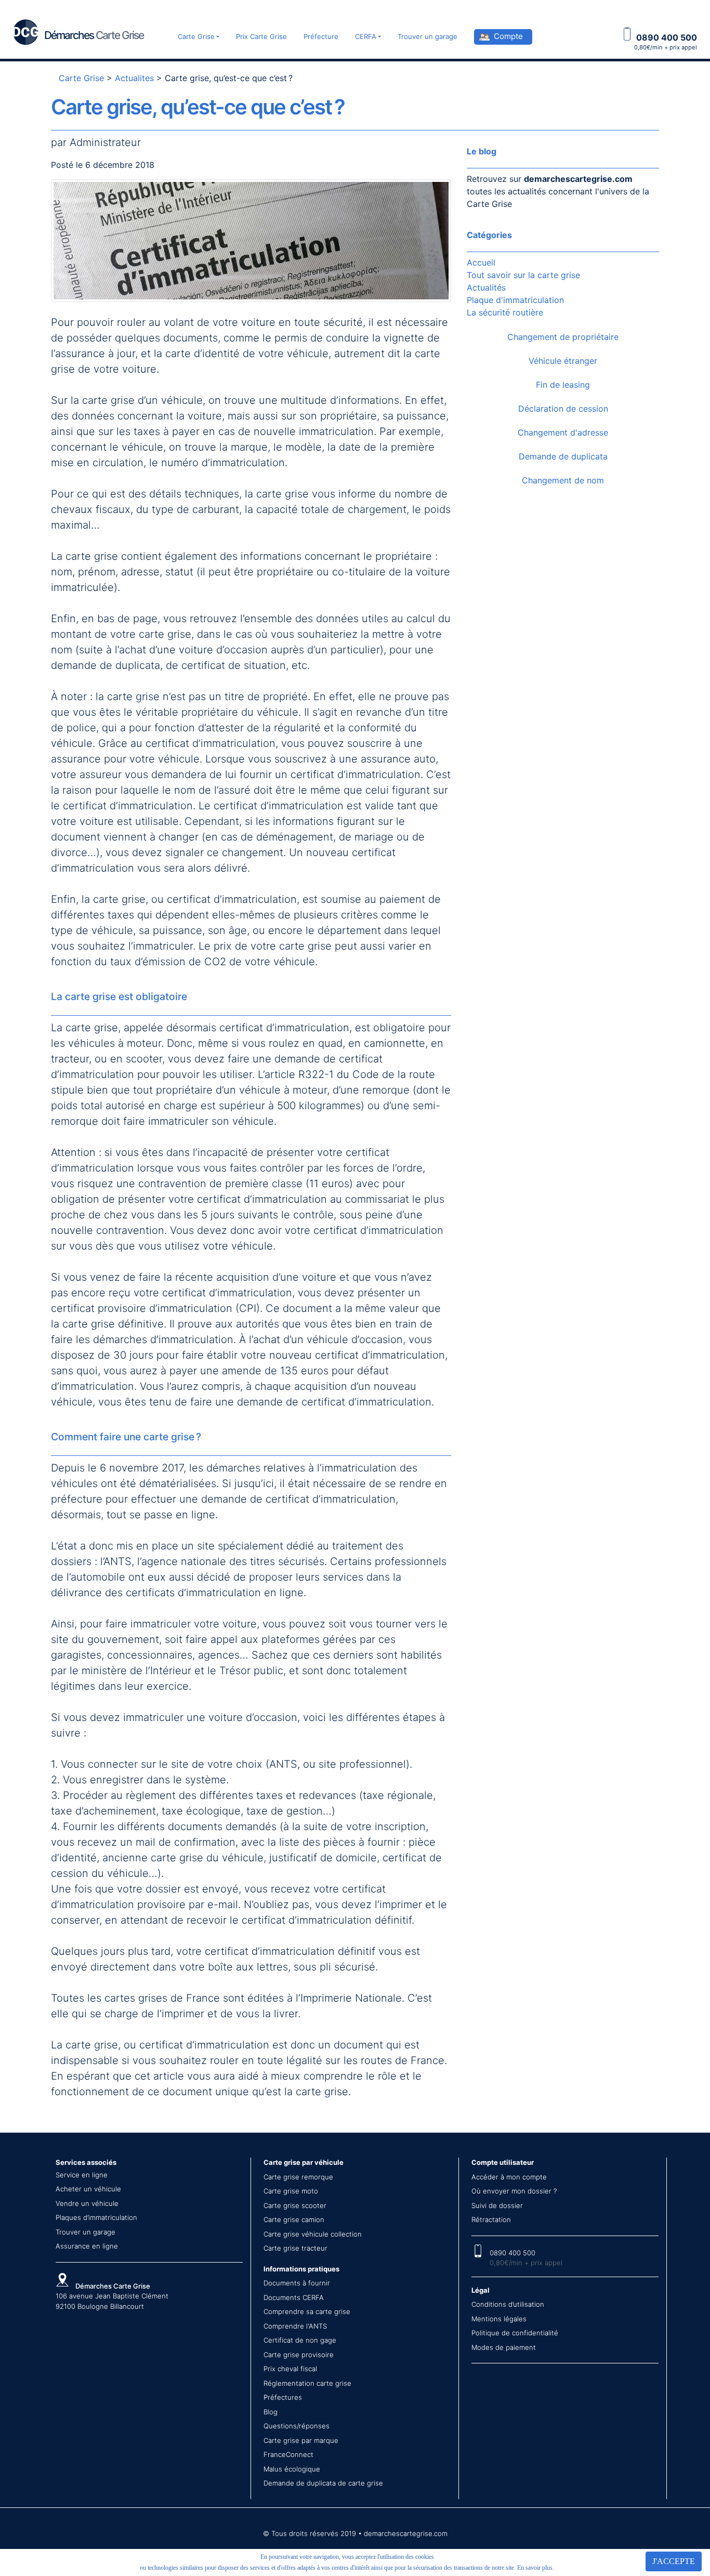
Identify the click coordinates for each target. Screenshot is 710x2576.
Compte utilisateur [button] (503, 2162)
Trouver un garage (428, 36)
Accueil (481, 262)
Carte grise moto (291, 2191)
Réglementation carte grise (307, 2383)
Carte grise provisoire (299, 2355)
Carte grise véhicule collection (313, 2234)
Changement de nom (563, 480)
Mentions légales (499, 2319)
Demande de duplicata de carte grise (323, 2483)
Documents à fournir (297, 2283)
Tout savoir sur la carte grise (523, 275)
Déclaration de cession (563, 409)
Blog (271, 2412)
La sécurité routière (505, 312)
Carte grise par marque (301, 2440)
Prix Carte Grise (261, 36)
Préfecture (321, 36)
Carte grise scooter (295, 2205)
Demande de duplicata (563, 456)
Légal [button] (481, 2290)
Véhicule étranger (563, 361)
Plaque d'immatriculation (515, 300)
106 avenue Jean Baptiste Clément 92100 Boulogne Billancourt (112, 2296)
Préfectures (283, 2397)
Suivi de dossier (497, 2205)
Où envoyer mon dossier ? (514, 2191)
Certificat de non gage (300, 2340)
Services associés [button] (86, 2162)
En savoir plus (535, 2568)
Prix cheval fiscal (290, 2369)
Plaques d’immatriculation (96, 2217)
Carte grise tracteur (295, 2248)
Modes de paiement (504, 2347)
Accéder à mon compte (509, 2177)
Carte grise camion (294, 2219)
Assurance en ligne (87, 2246)
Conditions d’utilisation (508, 2304)
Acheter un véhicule (88, 2189)
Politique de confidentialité (515, 2333)
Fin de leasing (563, 385)
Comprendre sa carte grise (307, 2311)
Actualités (486, 287)
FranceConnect (288, 2454)
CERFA (366, 36)
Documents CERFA (294, 2297)
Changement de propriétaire (563, 337)
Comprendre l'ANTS (295, 2326)
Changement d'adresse (563, 432)
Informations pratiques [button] (301, 2269)
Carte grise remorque (298, 2177)
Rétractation (491, 2219)
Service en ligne (82, 2175)
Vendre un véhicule (87, 2203)
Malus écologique (292, 2469)
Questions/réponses (297, 2426)
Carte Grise (196, 36)
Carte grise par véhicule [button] (304, 2162)
